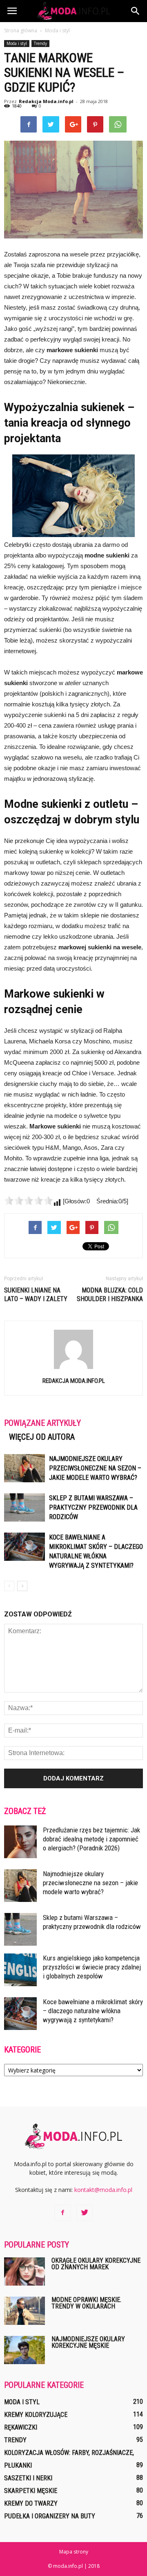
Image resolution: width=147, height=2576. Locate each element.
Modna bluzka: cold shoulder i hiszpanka (110, 1295)
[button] (136, 11)
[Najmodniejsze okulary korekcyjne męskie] (24, 2350)
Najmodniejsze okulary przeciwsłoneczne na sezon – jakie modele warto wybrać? (95, 1468)
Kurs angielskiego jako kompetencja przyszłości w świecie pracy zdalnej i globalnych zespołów (92, 1967)
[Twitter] (85, 2213)
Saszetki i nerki (28, 2478)
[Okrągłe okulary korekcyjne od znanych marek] (24, 2271)
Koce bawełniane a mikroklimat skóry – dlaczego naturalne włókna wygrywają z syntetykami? (93, 2011)
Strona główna (21, 30)
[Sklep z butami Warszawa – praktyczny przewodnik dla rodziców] (24, 1507)
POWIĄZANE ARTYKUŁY (42, 1423)
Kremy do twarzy (31, 2503)
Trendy (40, 43)
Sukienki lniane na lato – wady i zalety (36, 1295)
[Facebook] (62, 2213)
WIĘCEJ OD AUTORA (42, 1437)
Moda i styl (17, 43)
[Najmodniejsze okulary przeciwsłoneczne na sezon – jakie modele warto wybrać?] (24, 1468)
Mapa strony (74, 2552)
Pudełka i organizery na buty (50, 2516)
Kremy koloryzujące (36, 2415)
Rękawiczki (21, 2427)
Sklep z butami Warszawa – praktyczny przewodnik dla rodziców (93, 1507)
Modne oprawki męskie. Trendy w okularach (86, 2303)
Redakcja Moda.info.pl (46, 101)
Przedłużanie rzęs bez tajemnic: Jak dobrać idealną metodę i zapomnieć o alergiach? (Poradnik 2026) (91, 1839)
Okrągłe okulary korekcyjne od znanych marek (96, 2264)
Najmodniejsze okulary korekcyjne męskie (88, 2342)
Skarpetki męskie (31, 2491)
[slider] (29, 1200)
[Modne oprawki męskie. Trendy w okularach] (24, 2311)
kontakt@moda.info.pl (103, 2190)
